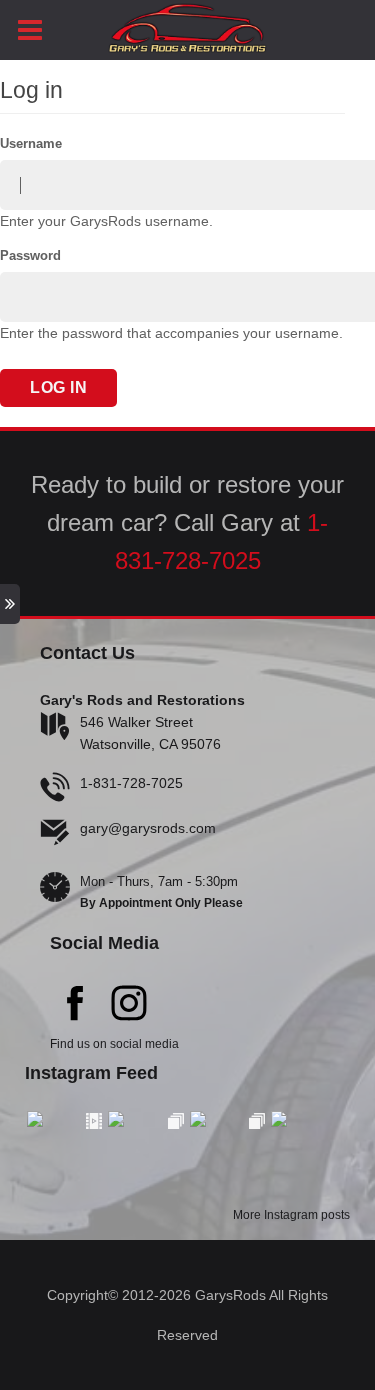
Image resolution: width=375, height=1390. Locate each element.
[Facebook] (75, 1006)
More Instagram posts (291, 1215)
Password (30, 255)
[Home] (187, 25)
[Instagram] (129, 1006)
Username (31, 143)
